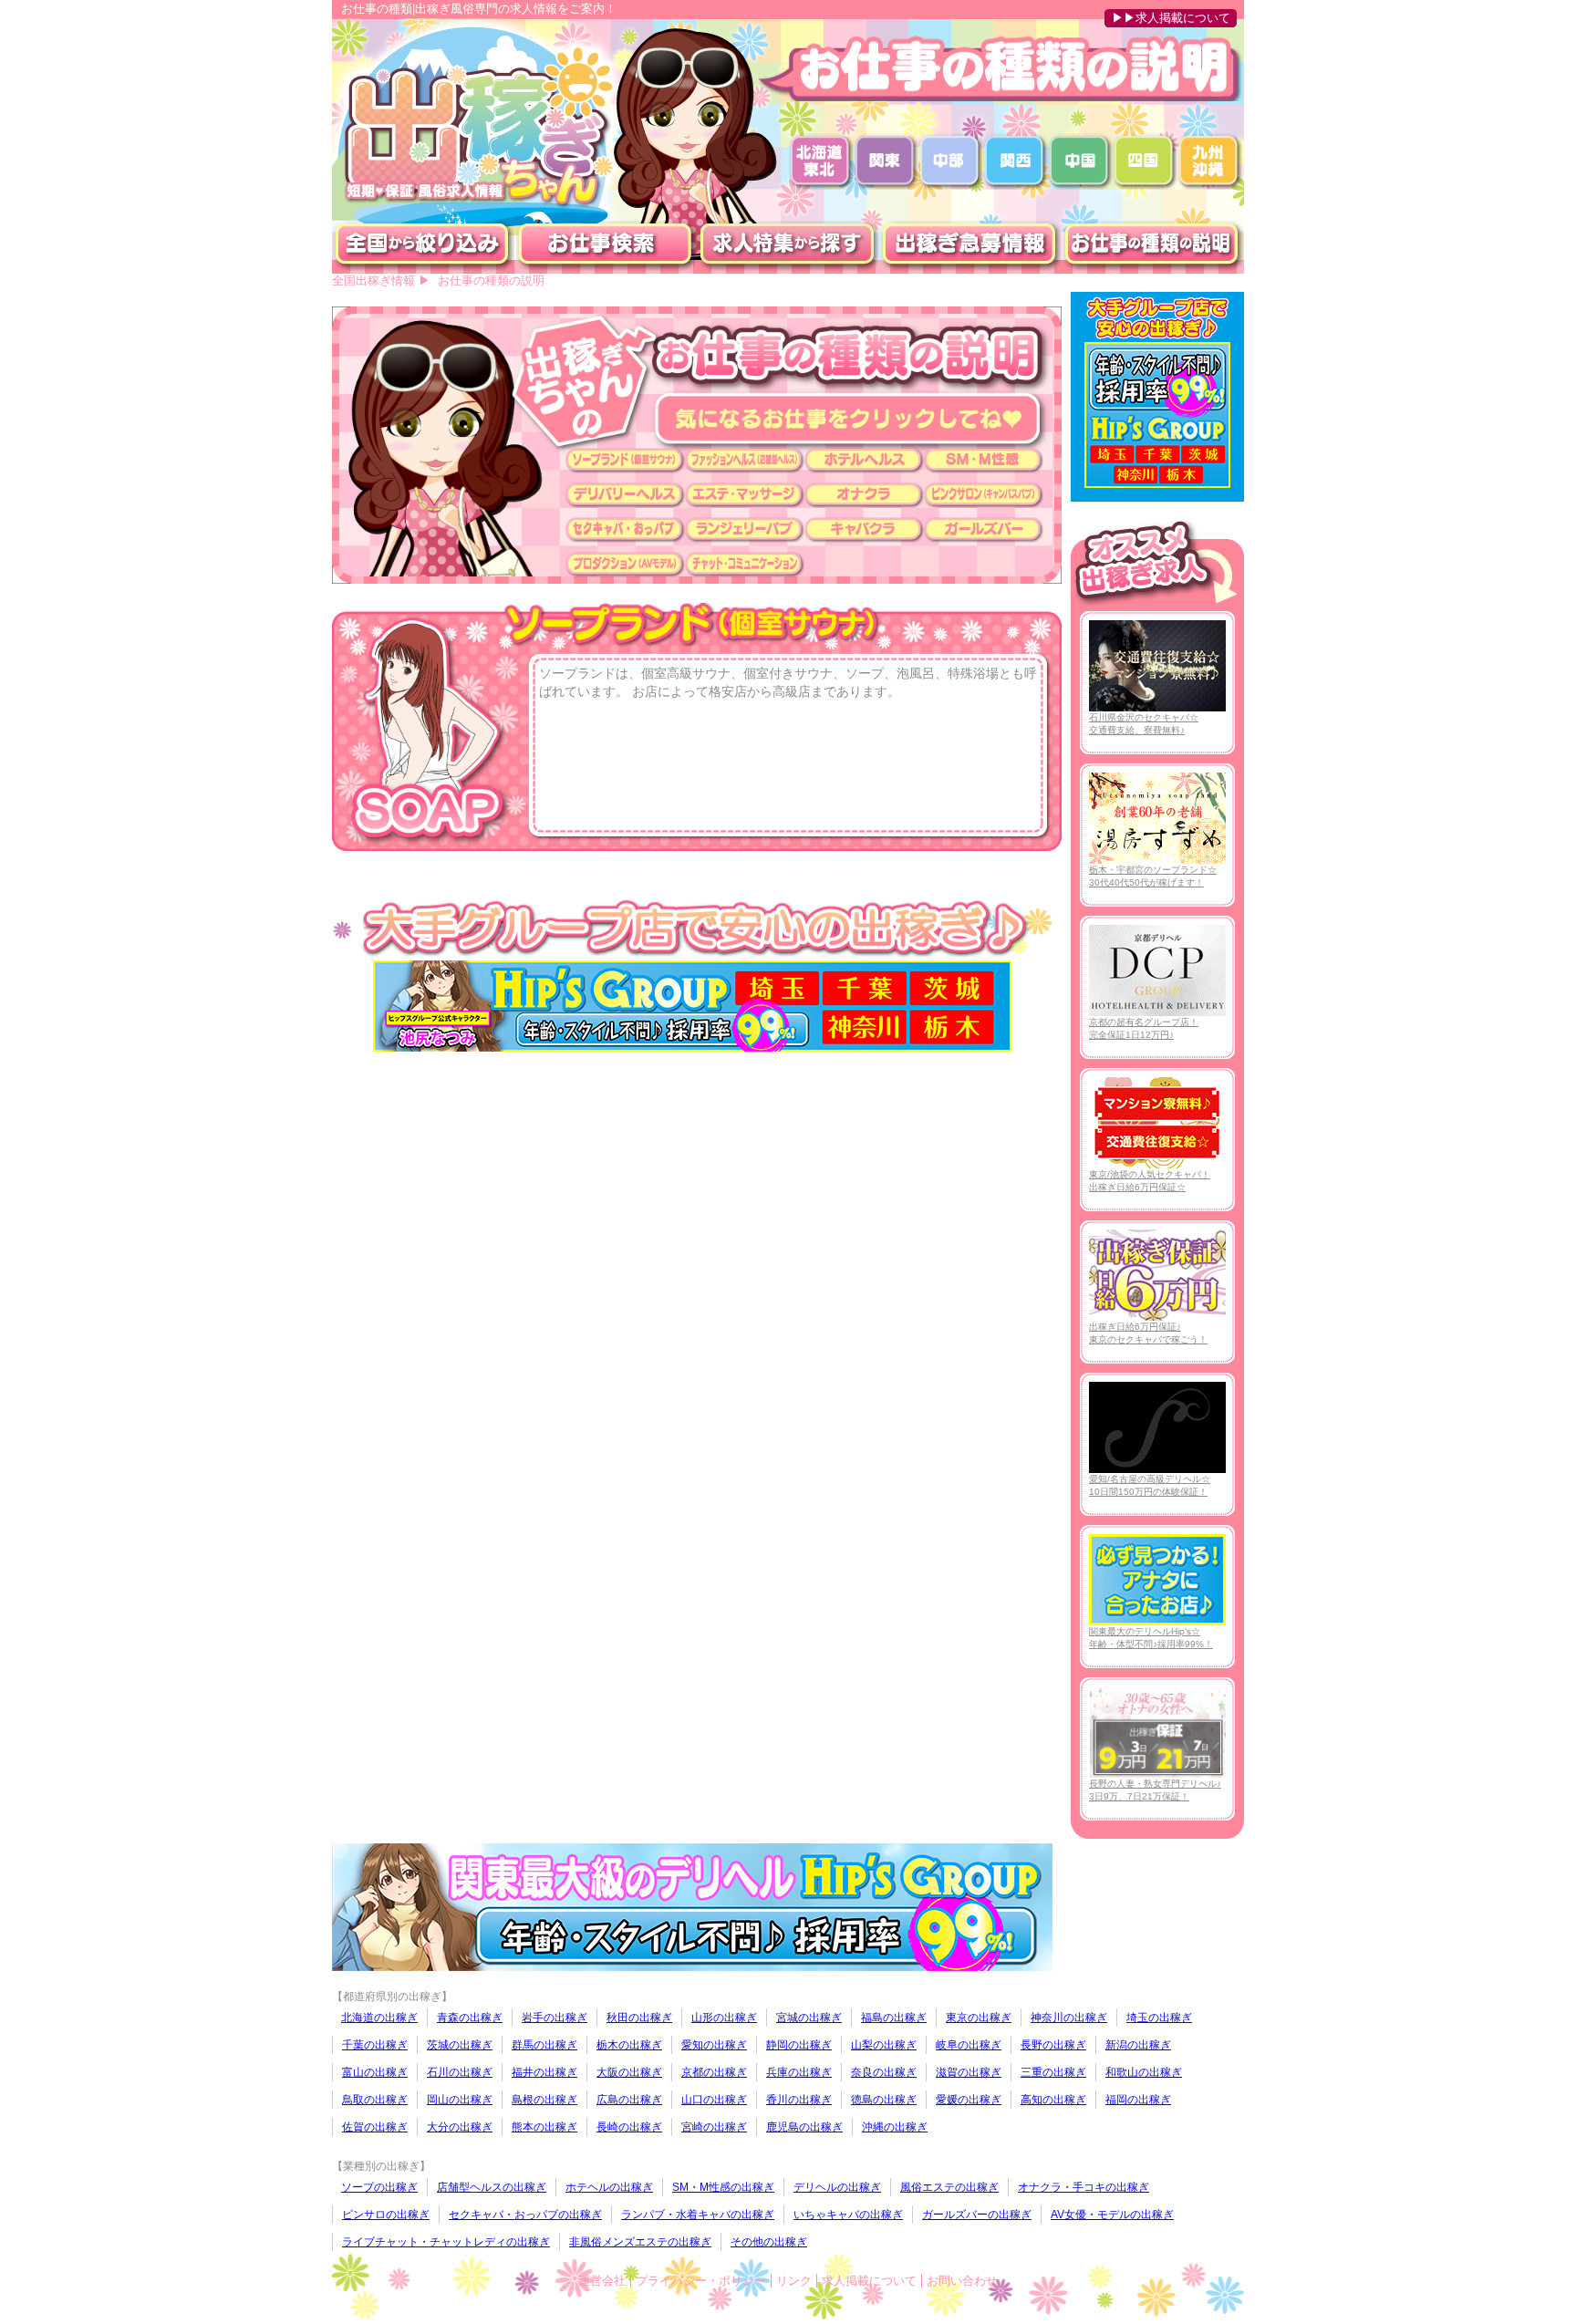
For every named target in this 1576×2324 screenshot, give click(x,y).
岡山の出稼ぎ (460, 2100)
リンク (794, 2281)
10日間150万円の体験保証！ (1150, 1485)
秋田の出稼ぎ (639, 2018)
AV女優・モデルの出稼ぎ (1112, 2215)
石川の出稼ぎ (460, 2072)
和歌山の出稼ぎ (1144, 2072)
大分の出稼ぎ (460, 2127)
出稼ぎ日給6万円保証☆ (1150, 1181)
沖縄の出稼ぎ (895, 2127)
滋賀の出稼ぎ (969, 2072)
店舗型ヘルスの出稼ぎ (492, 2187)
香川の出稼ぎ (799, 2100)
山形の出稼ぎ (724, 2018)
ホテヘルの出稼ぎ (609, 2187)
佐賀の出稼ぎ (375, 2127)
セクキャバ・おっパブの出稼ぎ (525, 2215)
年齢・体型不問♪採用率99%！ (1151, 1638)
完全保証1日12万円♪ (1144, 1028)
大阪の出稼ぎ (629, 2072)
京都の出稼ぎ (714, 2072)
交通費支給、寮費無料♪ (1144, 724)
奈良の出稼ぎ (884, 2072)
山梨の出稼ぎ (884, 2045)
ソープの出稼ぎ (379, 2187)
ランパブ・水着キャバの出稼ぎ (698, 2215)
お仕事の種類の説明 (491, 280)
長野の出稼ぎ (1053, 2045)
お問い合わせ (962, 2281)
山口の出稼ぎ (714, 2100)
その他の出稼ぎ (769, 2242)
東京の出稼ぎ (979, 2018)
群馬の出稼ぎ (544, 2045)
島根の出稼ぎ (544, 2100)
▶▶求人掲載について (1171, 18)
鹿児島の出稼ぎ (804, 2127)
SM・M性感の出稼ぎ (723, 2187)
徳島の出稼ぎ (884, 2100)
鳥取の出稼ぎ (375, 2100)
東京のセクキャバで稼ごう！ (1148, 1333)
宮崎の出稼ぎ (714, 2127)
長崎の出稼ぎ (629, 2127)
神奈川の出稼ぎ (1069, 2018)
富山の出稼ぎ (375, 2072)
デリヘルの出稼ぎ (837, 2187)
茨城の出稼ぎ (460, 2045)
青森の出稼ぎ (470, 2018)
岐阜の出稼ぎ (969, 2045)
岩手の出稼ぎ (555, 2018)
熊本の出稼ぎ (544, 2127)
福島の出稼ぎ (894, 2018)
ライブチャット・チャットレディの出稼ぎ (446, 2242)
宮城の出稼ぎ (809, 2018)
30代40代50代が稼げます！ (1153, 876)
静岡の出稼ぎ (799, 2045)
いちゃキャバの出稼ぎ (848, 2215)
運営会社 (602, 2281)
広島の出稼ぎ (629, 2100)
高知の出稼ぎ (1053, 2100)
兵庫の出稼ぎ (799, 2072)
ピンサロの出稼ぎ (386, 2215)
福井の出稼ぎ (544, 2072)
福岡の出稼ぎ (1138, 2100)
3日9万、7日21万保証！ (1155, 1790)
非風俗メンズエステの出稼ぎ (640, 2242)
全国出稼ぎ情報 (373, 280)
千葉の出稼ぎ (375, 2045)
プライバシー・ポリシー (701, 2281)
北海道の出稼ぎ (379, 2018)
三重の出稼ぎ (1053, 2072)
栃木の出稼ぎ (629, 2045)
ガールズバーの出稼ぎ (977, 2215)
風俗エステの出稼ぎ (949, 2187)
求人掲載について (869, 2281)
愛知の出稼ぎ (714, 2045)
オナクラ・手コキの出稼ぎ (1083, 2187)
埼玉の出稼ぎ (1159, 2018)
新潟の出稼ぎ (1138, 2045)
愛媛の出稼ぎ (969, 2100)
